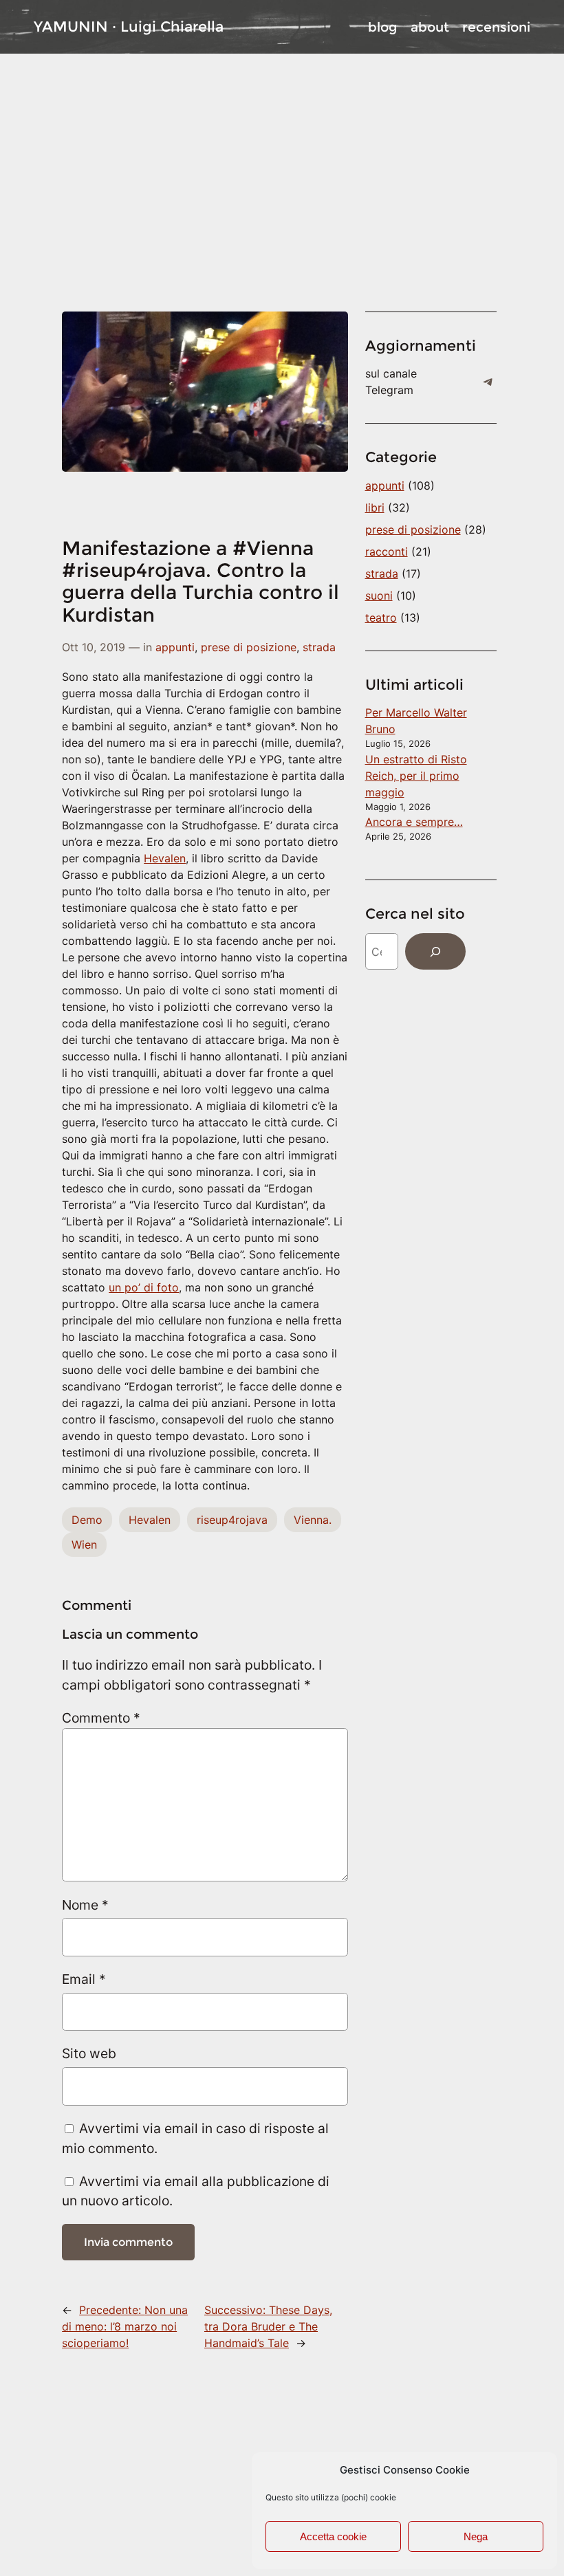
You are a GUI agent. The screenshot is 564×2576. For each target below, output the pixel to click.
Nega (476, 2536)
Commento (101, 1718)
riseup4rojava (232, 1520)
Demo (87, 1520)
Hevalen (165, 858)
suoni (379, 596)
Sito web (89, 2053)
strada (319, 647)
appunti (175, 647)
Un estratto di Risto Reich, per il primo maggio (416, 776)
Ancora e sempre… (414, 822)
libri (375, 507)
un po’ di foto (144, 1287)
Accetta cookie (333, 2536)
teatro (381, 618)
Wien (84, 1544)
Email (84, 1979)
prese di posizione (249, 647)
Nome (85, 1905)
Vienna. (313, 1520)
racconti (387, 552)
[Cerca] (435, 951)
